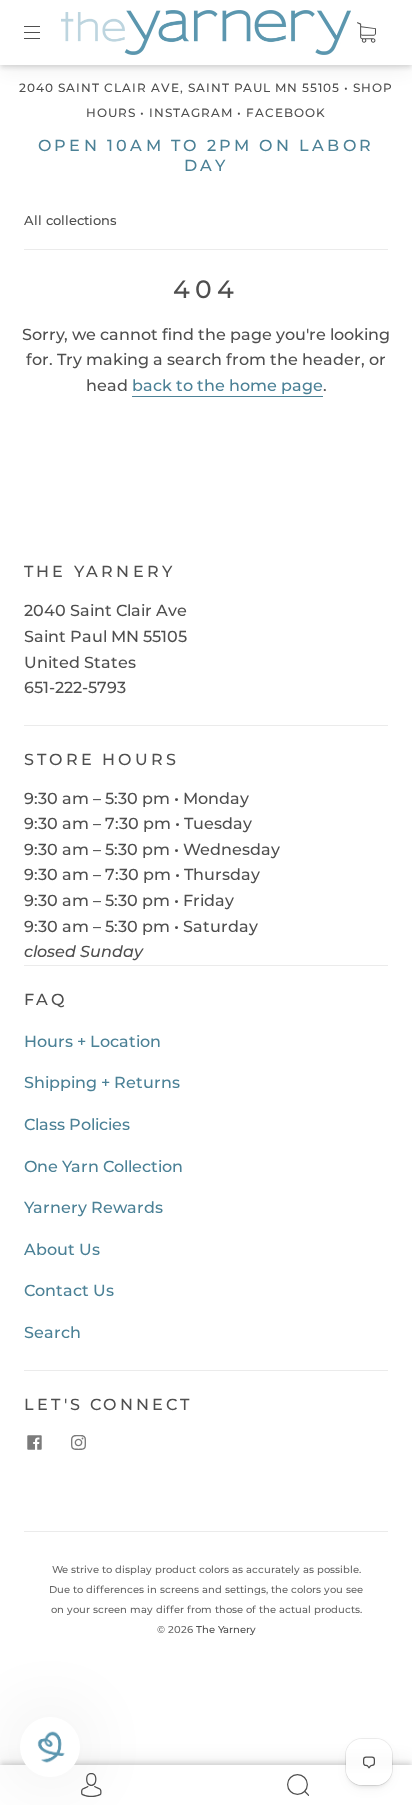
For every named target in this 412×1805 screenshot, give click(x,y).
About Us (62, 1249)
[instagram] (78, 1443)
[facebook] (34, 1443)
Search (52, 1332)
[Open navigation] (46, 32)
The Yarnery (226, 1629)
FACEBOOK (286, 112)
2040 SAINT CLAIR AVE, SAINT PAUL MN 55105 (179, 87)
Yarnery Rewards (93, 1207)
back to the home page (227, 385)
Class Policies (77, 1124)
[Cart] (366, 32)
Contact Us (69, 1290)
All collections (70, 220)
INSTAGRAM (191, 112)
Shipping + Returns (102, 1082)
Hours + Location (92, 1041)
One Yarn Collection (103, 1166)
